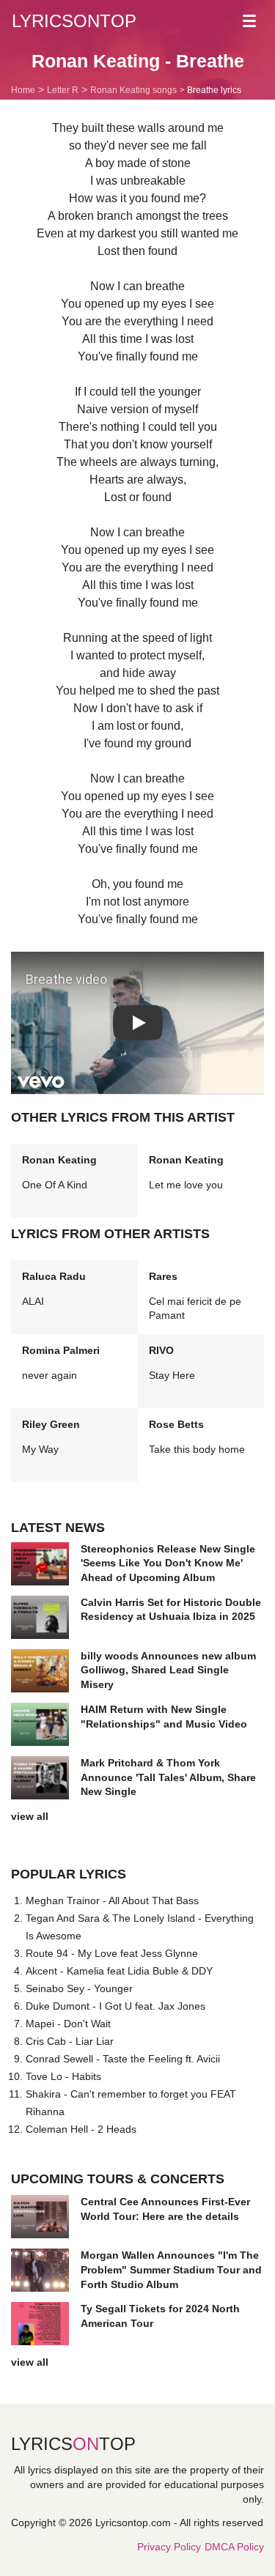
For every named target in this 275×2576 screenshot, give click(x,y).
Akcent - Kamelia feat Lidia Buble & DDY (119, 1971)
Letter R (63, 90)
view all (30, 1816)
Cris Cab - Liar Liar (70, 2041)
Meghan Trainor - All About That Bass (112, 1900)
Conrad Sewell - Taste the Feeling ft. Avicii (123, 2059)
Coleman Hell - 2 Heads (81, 2129)
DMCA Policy (234, 2547)
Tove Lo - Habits (63, 2076)
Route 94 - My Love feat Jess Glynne (112, 1953)
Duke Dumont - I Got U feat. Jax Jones (115, 2006)
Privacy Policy (169, 2547)
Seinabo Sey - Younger (79, 1988)
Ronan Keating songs (133, 90)
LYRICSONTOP (74, 21)
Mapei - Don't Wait (68, 2024)
